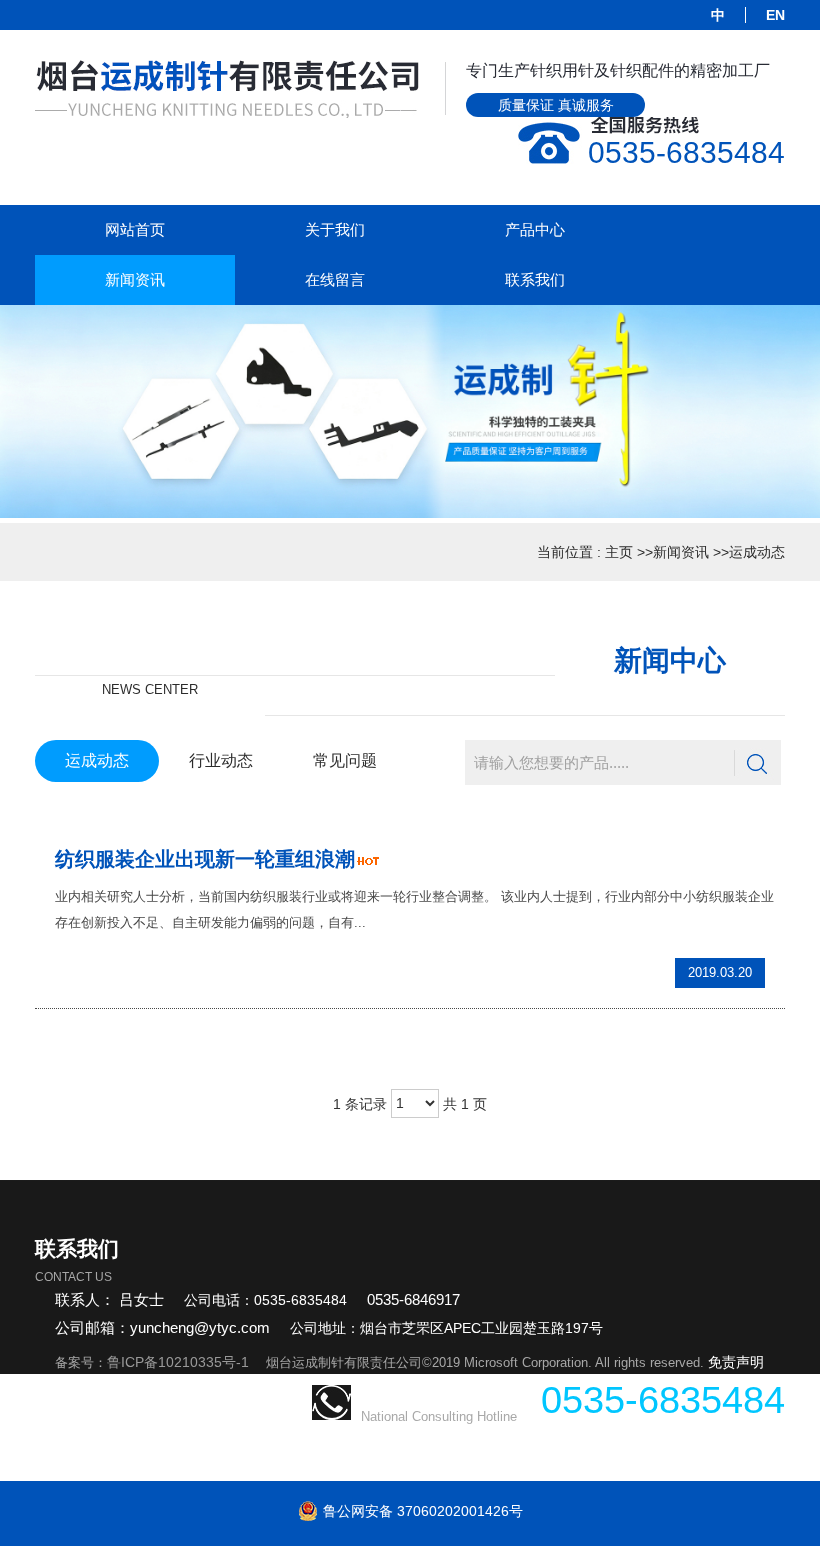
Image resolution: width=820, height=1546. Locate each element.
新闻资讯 (681, 552)
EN (775, 15)
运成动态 (757, 552)
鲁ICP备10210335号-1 (178, 1362)
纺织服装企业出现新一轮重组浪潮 (205, 859)
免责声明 (736, 1362)
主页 (619, 552)
